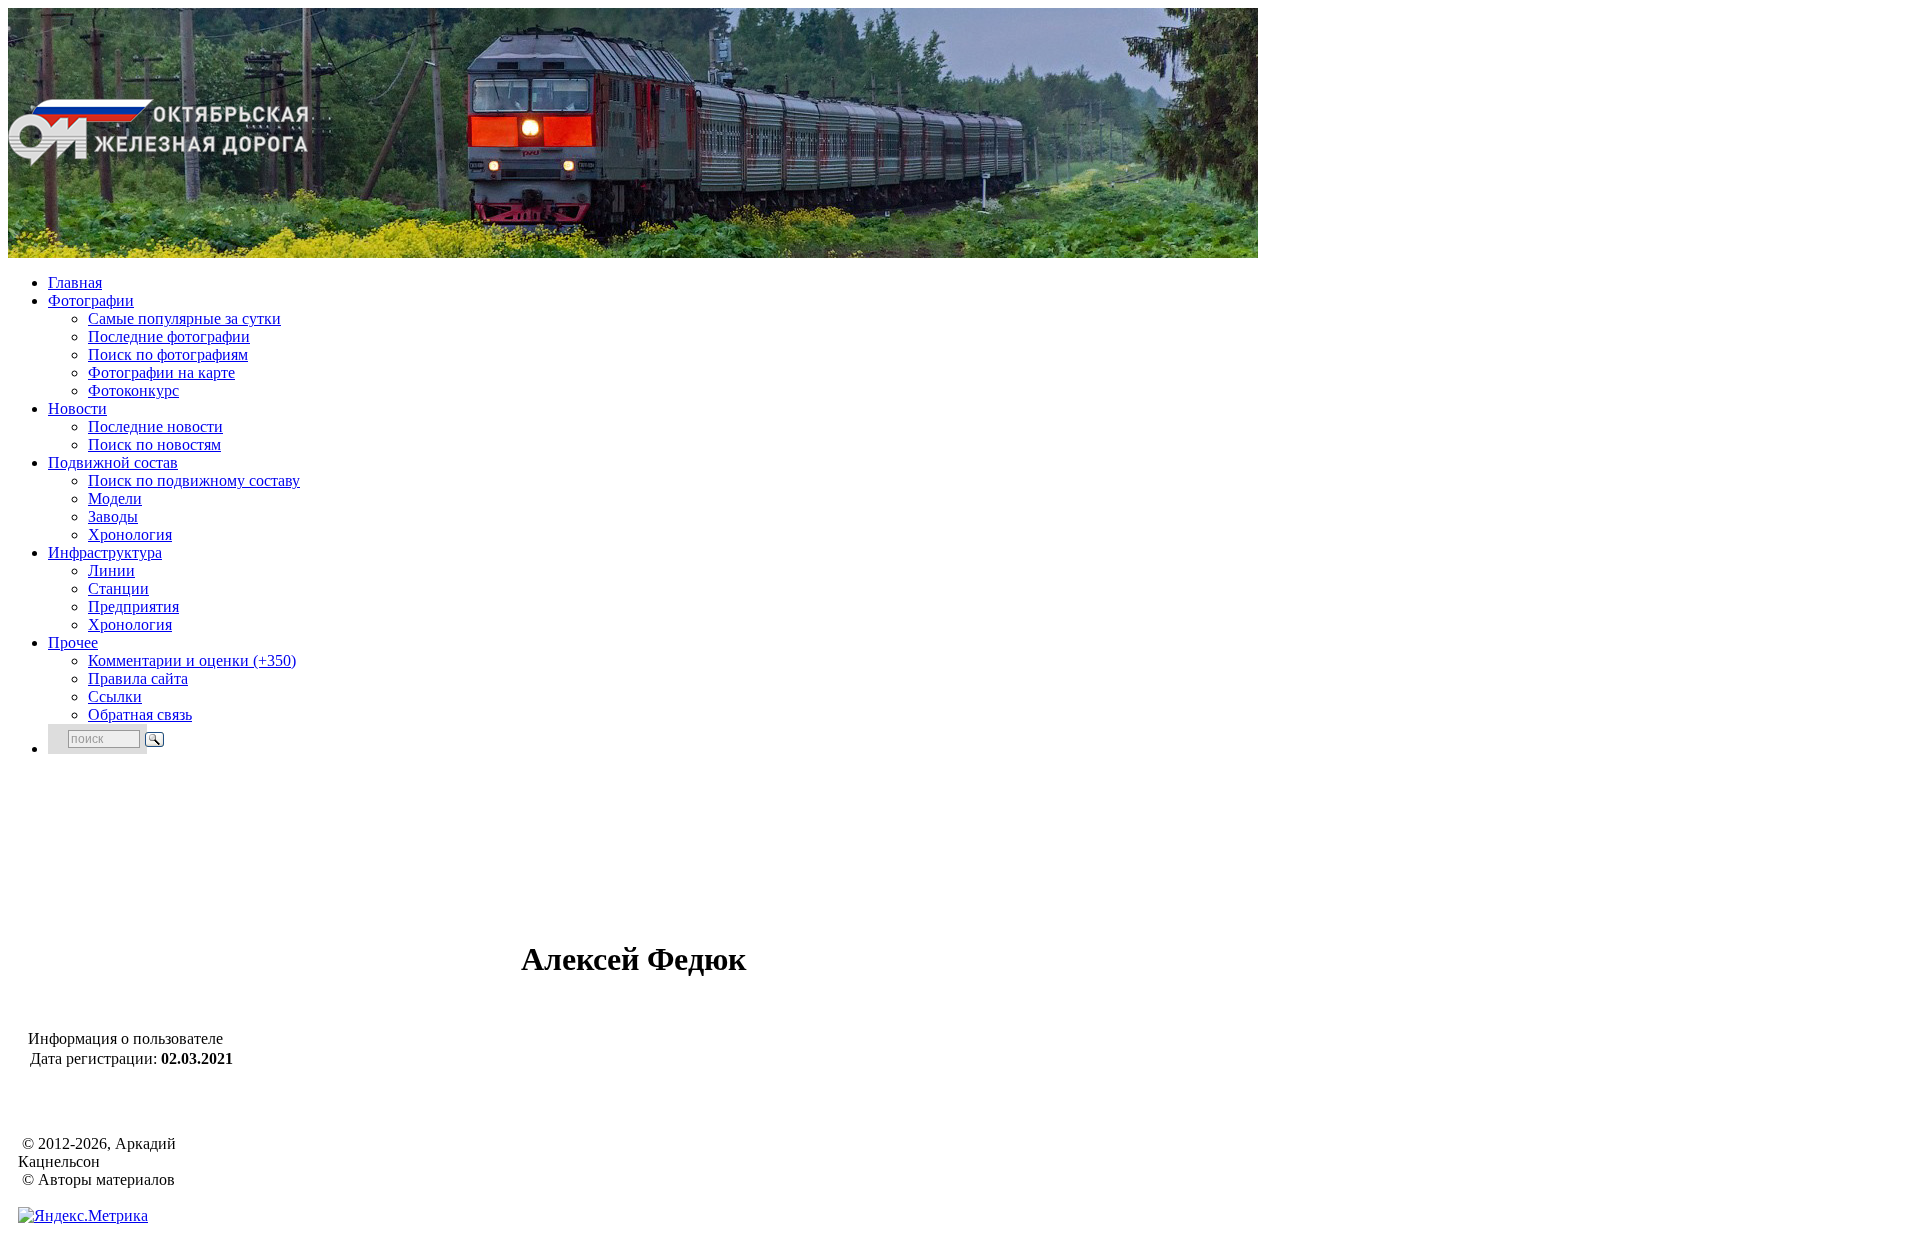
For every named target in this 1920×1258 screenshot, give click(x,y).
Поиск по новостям (154, 444)
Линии (111, 570)
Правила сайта (138, 678)
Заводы (113, 516)
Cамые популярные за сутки (184, 318)
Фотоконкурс (133, 390)
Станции (118, 588)
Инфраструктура (105, 552)
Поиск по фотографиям (168, 354)
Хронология (130, 534)
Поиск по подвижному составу (194, 480)
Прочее (73, 642)
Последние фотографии (169, 336)
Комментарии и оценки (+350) (192, 660)
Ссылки (115, 696)
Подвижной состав (113, 462)
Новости (77, 408)
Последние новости (155, 426)
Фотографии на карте (161, 372)
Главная (75, 282)
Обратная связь (140, 714)
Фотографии (91, 300)
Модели (115, 498)
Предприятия (133, 606)
